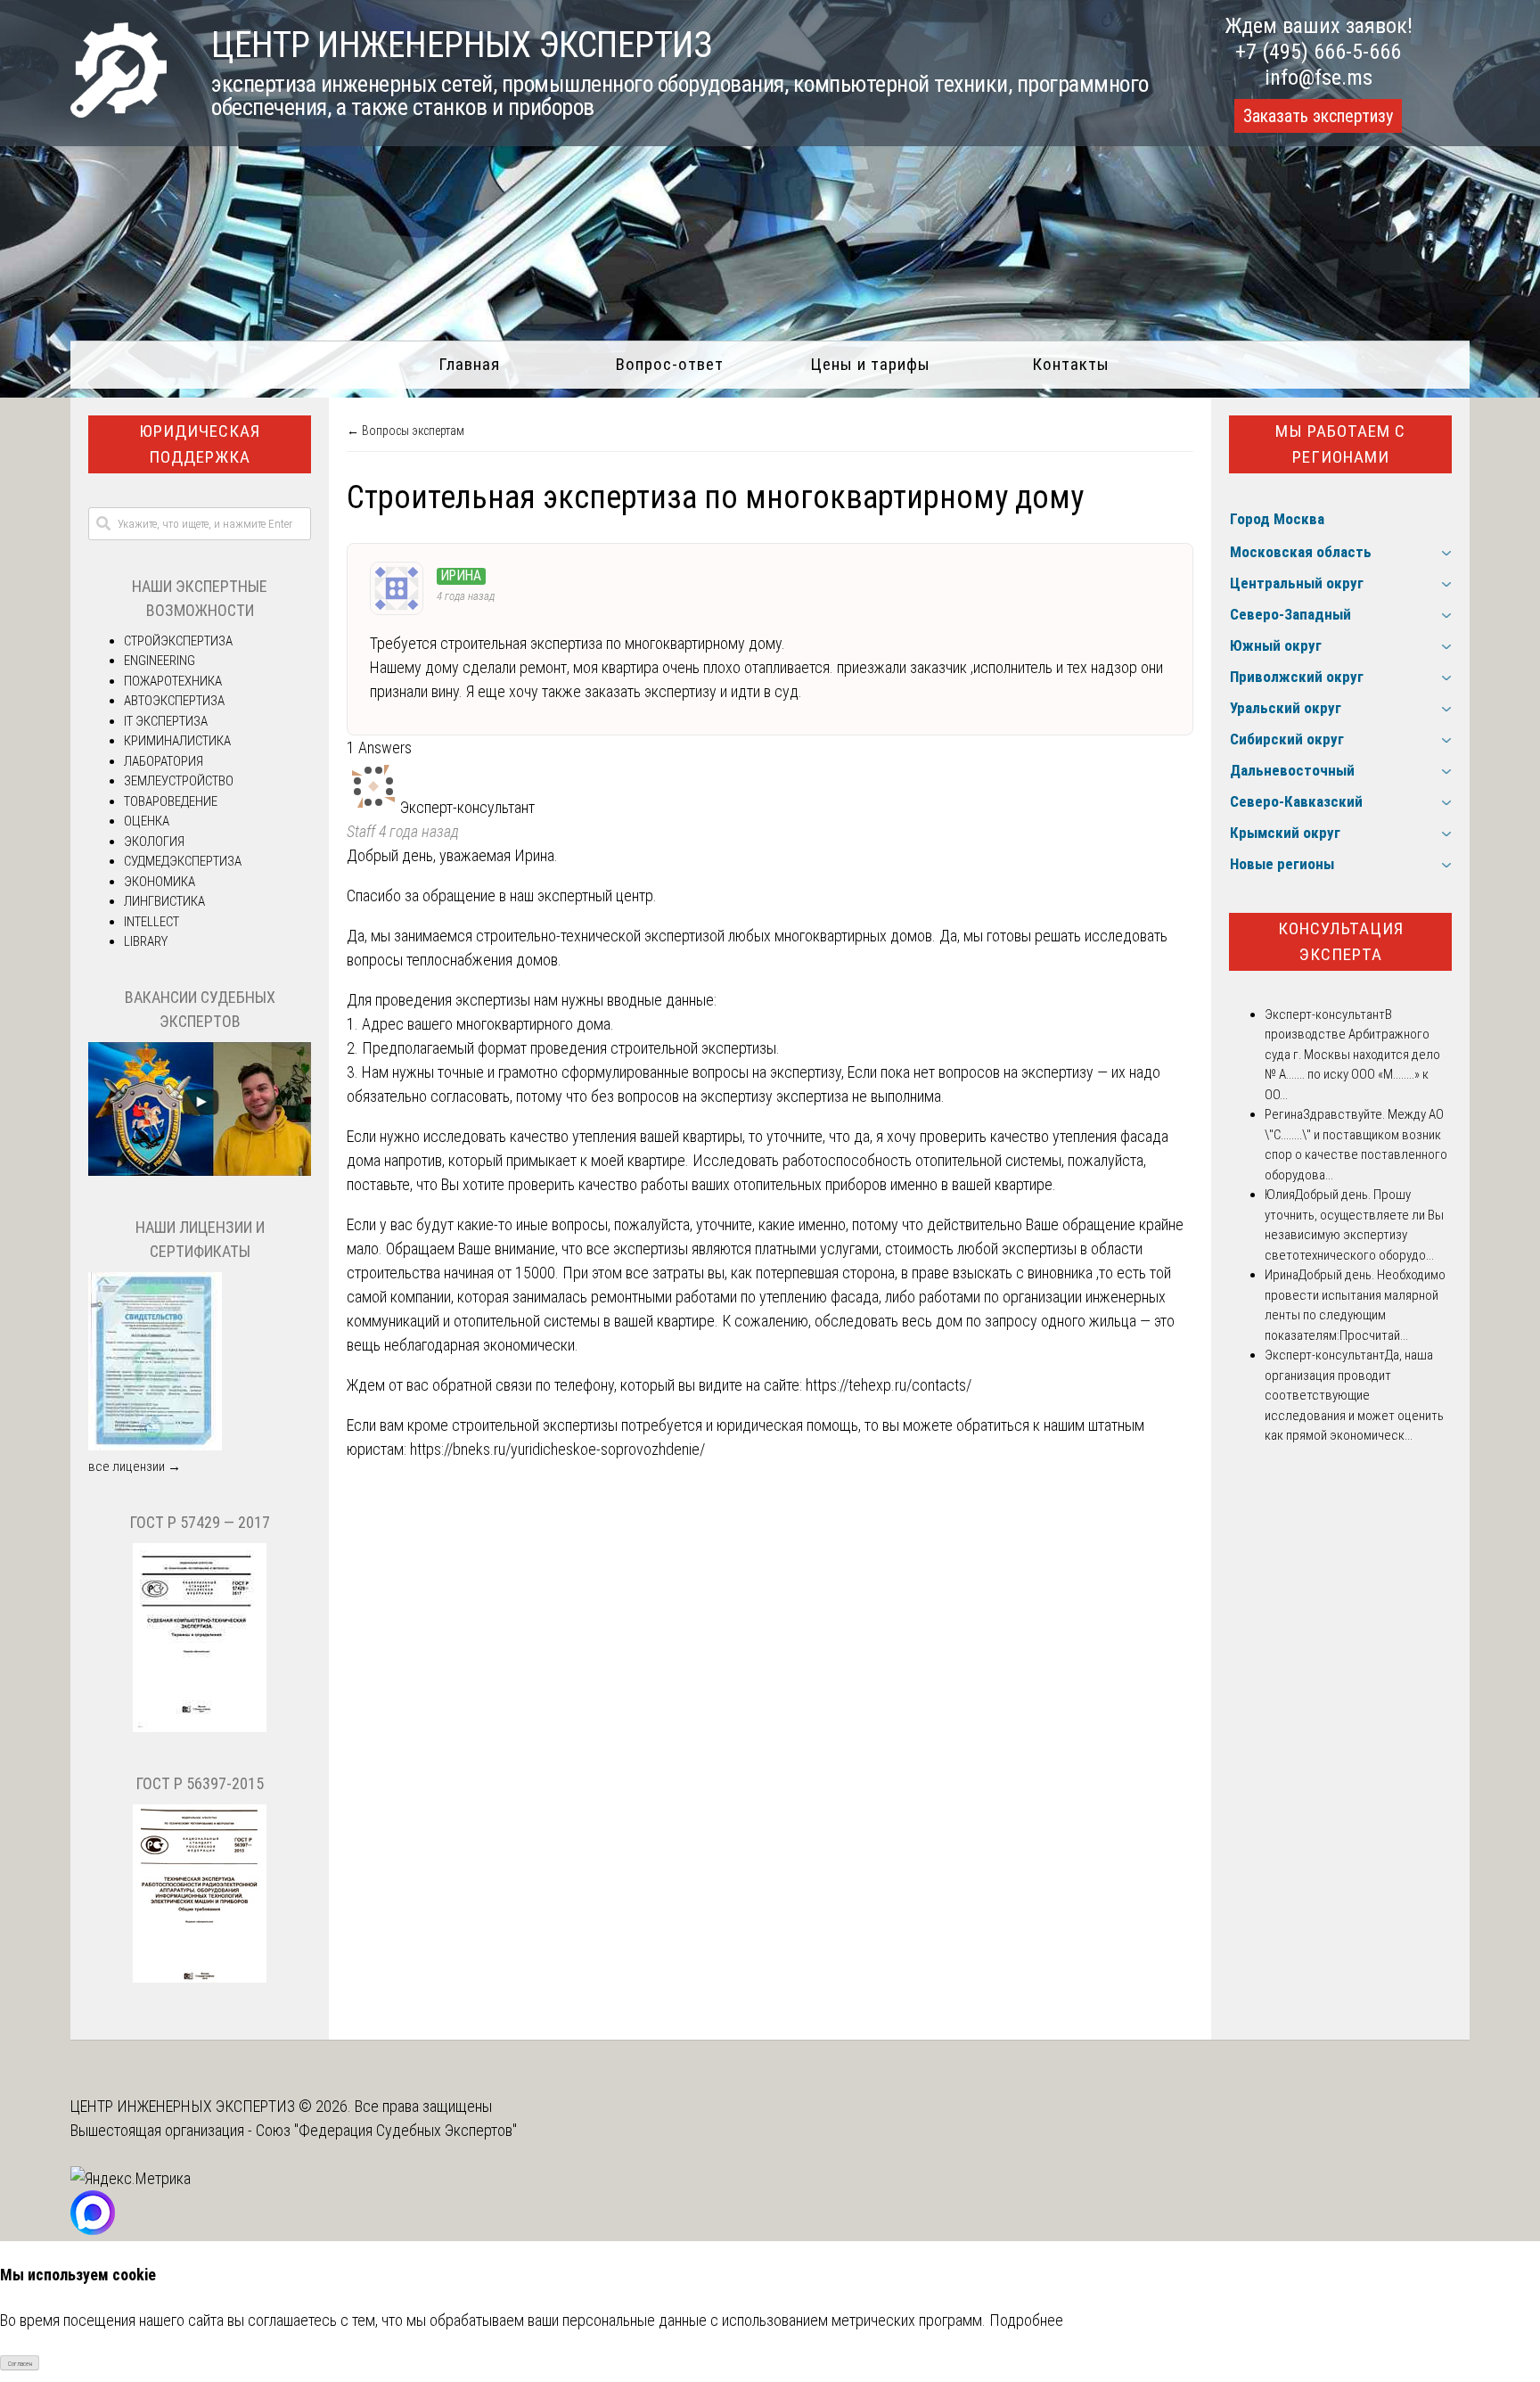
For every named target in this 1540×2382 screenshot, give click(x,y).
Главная (469, 364)
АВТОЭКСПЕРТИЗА (174, 701)
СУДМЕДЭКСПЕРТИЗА (183, 861)
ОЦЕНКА (147, 821)
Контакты (1071, 364)
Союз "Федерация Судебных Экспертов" (386, 2130)
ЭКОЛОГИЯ (154, 842)
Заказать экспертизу (1318, 116)
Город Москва (1277, 519)
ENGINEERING (160, 661)
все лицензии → (135, 1466)
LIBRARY (146, 941)
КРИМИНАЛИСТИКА (177, 741)
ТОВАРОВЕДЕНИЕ (171, 801)
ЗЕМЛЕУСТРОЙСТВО (179, 781)
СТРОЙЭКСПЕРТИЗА (178, 641)
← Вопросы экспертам (405, 431)
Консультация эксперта (1341, 941)
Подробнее (1026, 2320)
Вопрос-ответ (670, 364)
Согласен (20, 2364)
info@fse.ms (1319, 78)
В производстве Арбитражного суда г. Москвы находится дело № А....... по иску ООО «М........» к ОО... (1352, 1055)
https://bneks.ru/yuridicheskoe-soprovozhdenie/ (557, 1449)
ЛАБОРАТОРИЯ (164, 761)
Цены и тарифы (870, 364)
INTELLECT (152, 922)
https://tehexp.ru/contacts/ (889, 1385)
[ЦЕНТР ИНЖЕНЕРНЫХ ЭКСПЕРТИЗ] (119, 112)
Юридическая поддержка (200, 444)
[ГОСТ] (200, 1728)
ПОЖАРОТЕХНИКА (173, 681)
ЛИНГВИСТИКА (164, 901)
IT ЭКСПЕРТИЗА (166, 721)
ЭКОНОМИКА (160, 882)
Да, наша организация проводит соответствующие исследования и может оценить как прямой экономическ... (1354, 1395)
